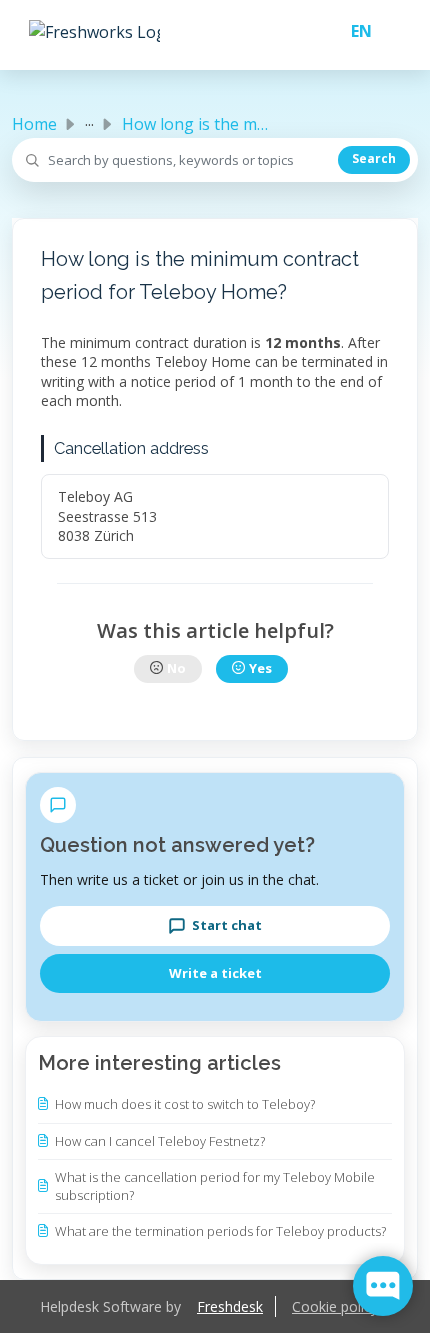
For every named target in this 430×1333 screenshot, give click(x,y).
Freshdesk (230, 1306)
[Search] (374, 160)
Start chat (227, 925)
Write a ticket (215, 973)
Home (34, 124)
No (176, 668)
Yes (260, 668)
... (89, 120)
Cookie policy (335, 1306)
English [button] (353, 31)
